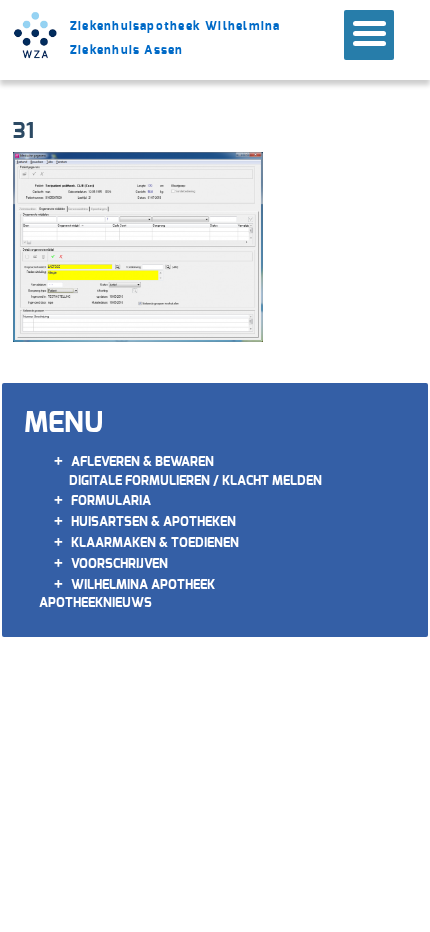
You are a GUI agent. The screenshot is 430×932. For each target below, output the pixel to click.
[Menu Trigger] (369, 35)
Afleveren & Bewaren (142, 461)
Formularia (111, 500)
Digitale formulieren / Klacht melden (195, 480)
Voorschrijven (119, 563)
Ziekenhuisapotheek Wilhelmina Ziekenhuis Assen (175, 38)
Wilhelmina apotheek (143, 584)
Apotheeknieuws (95, 602)
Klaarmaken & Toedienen (155, 542)
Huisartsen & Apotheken (153, 521)
